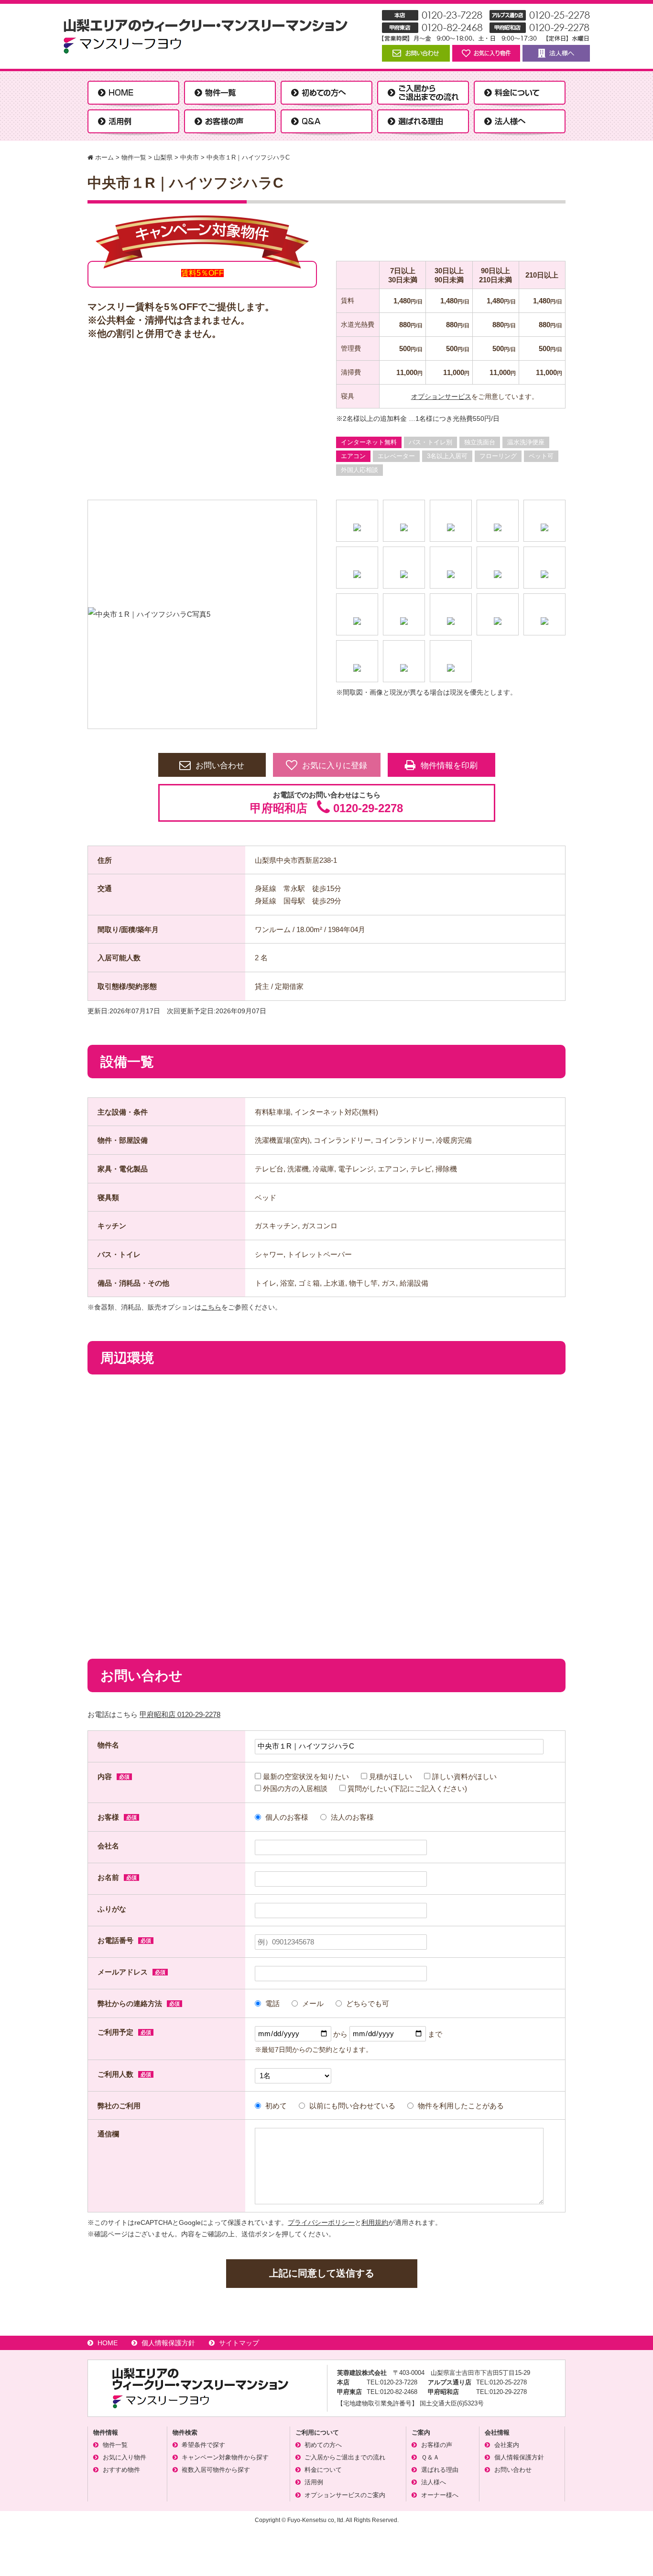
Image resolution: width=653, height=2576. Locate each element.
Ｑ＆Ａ (430, 2457)
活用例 (314, 2482)
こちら (211, 1307)
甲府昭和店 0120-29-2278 (180, 1714)
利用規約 (375, 2222)
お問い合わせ (220, 766)
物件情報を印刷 (449, 766)
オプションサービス (441, 397)
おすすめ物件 (121, 2470)
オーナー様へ (440, 2495)
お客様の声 (437, 2445)
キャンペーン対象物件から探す (225, 2457)
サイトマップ (239, 2343)
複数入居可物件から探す (216, 2470)
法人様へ (434, 2482)
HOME (108, 2343)
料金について (323, 2470)
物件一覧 (115, 2445)
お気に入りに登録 (335, 766)
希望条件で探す (203, 2445)
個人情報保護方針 (168, 2343)
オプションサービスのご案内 (345, 2495)
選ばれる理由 (440, 2470)
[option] (202, 614)
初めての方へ (323, 2445)
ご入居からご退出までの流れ (345, 2457)
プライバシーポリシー (321, 2222)
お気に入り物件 (125, 2457)
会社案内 (507, 2445)
